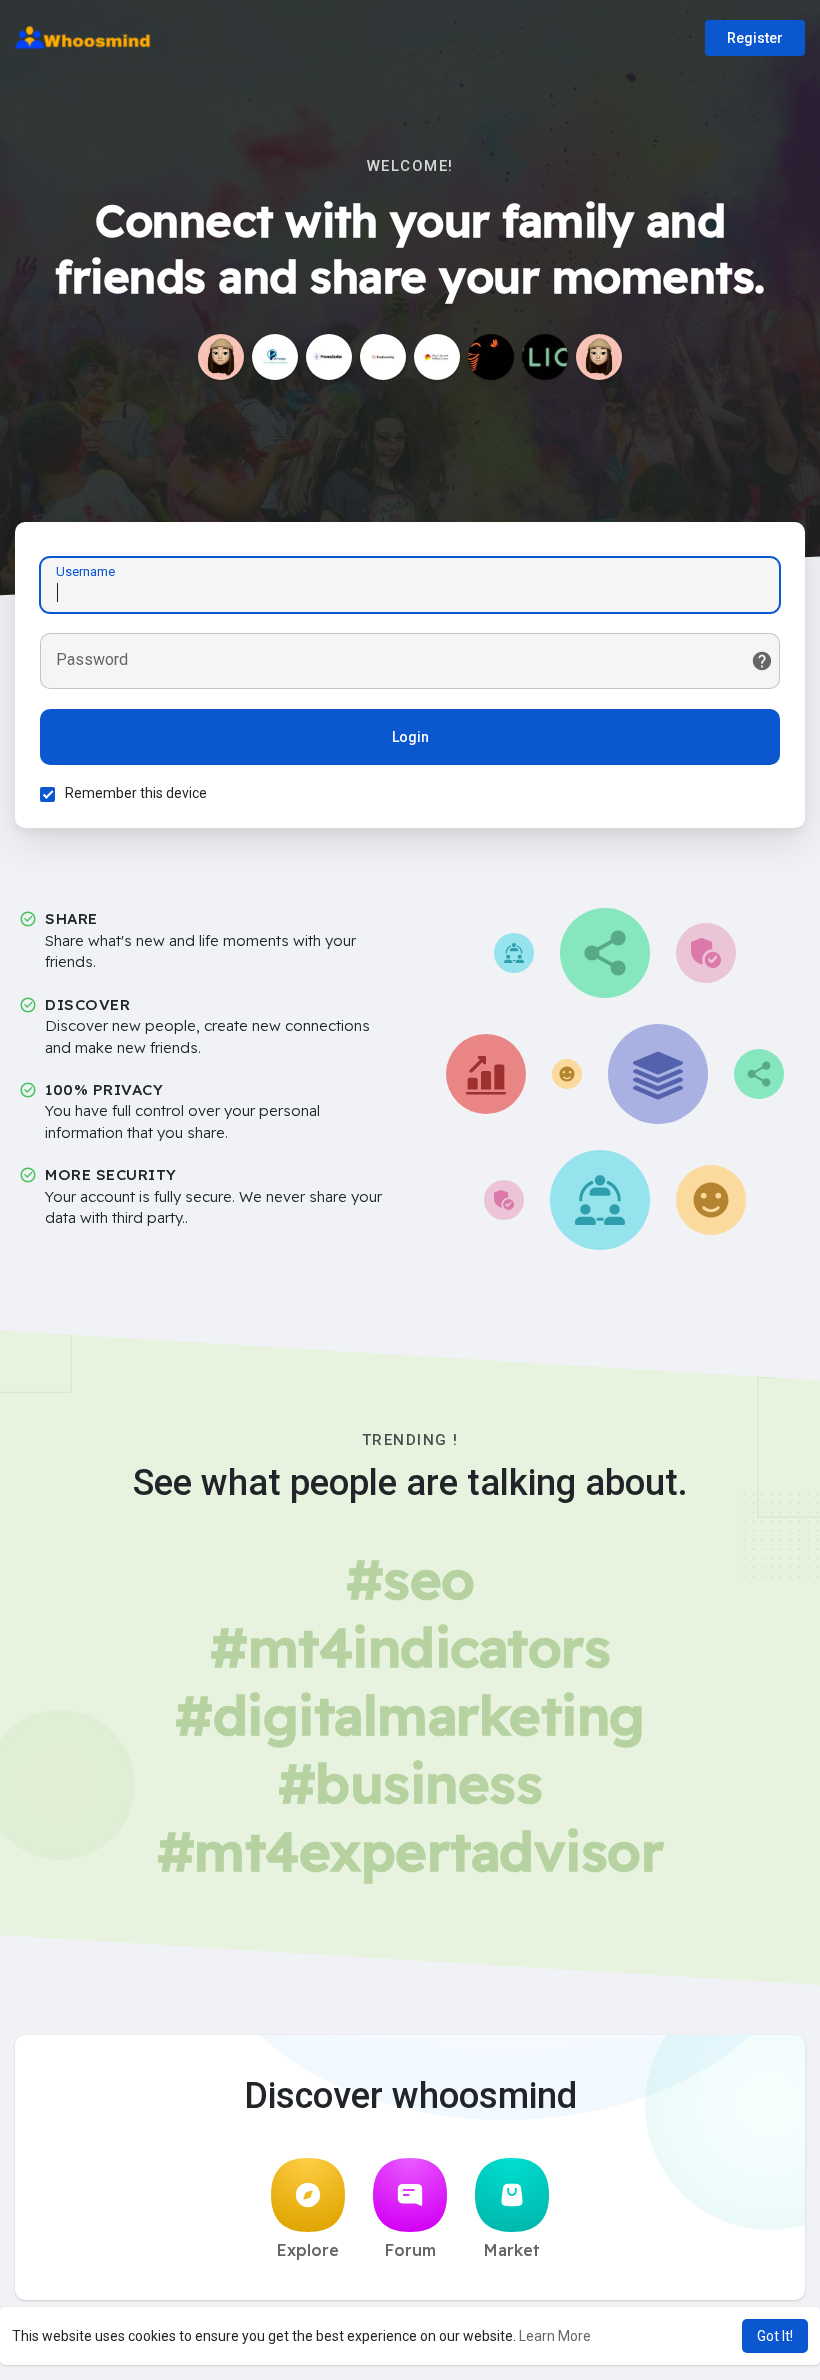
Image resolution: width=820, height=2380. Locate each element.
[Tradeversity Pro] (383, 357)
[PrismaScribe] (329, 357)
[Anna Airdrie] (437, 357)
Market (512, 2250)
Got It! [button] (775, 2336)
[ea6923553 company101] (599, 357)
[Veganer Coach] (545, 357)
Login (410, 737)
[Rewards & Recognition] (221, 357)
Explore (308, 2250)
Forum (410, 2250)
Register (755, 38)
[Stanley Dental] (491, 357)
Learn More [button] (555, 2336)
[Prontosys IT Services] (275, 357)
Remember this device (136, 793)
